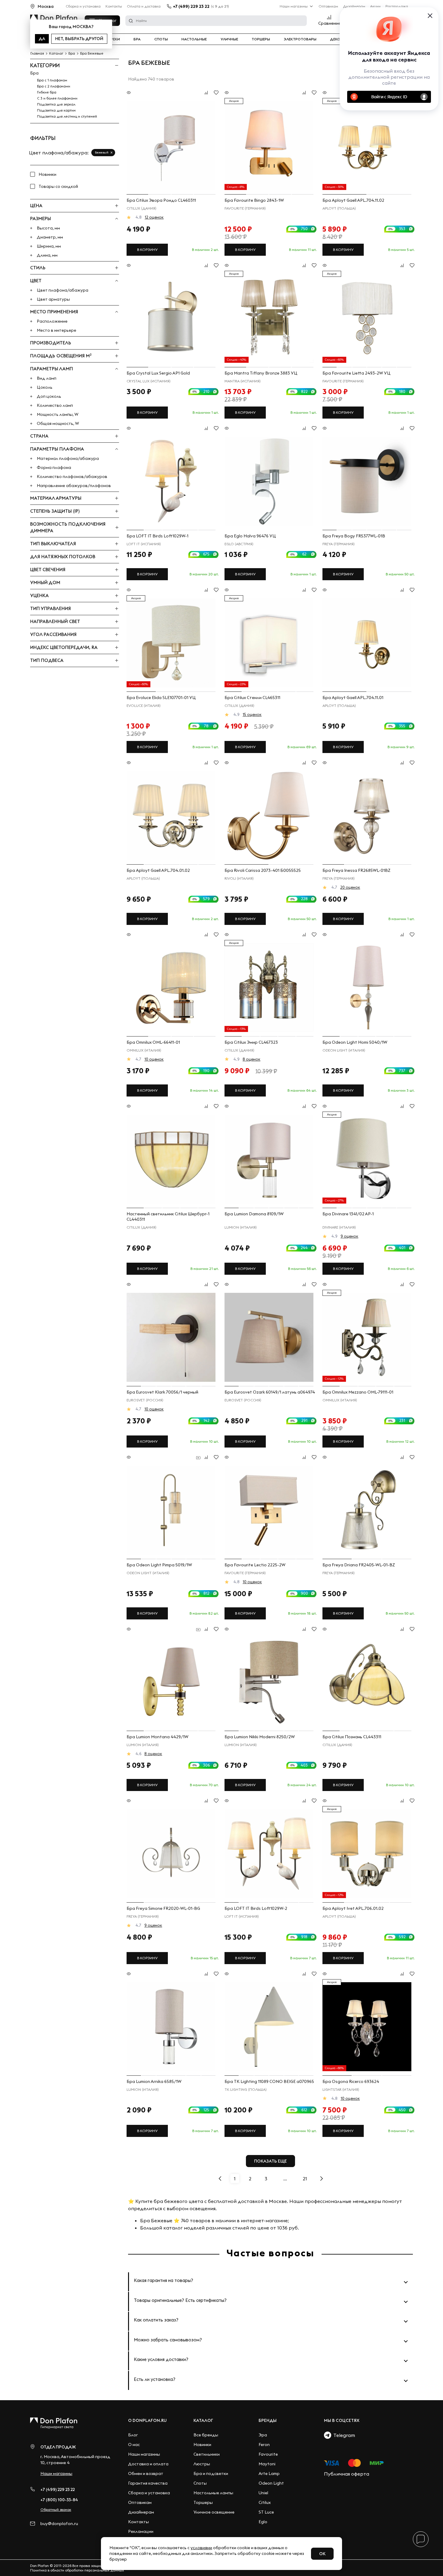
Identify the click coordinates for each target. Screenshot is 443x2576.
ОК (322, 2554)
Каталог (203, 2420)
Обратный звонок (56, 2510)
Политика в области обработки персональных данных (77, 2570)
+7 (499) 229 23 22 (191, 6)
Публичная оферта (347, 2474)
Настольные (194, 39)
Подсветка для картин (56, 110)
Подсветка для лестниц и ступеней (67, 116)
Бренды (268, 2420)
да (42, 39)
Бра (137, 39)
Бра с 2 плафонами (54, 86)
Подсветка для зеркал (56, 104)
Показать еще (270, 2161)
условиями (201, 2548)
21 (305, 2179)
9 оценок (349, 1236)
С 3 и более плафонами (57, 98)
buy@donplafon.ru (59, 2524)
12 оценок (154, 217)
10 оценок (154, 1059)
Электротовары (300, 39)
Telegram (343, 2435)
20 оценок (350, 887)
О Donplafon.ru (147, 2420)
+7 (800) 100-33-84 (59, 2500)
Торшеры (261, 39)
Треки (114, 39)
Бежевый (102, 152)
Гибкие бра (47, 92)
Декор (336, 39)
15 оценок (252, 714)
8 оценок (251, 1059)
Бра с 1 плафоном (52, 80)
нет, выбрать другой (79, 39)
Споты (161, 39)
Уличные (229, 39)
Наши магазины (294, 6)
